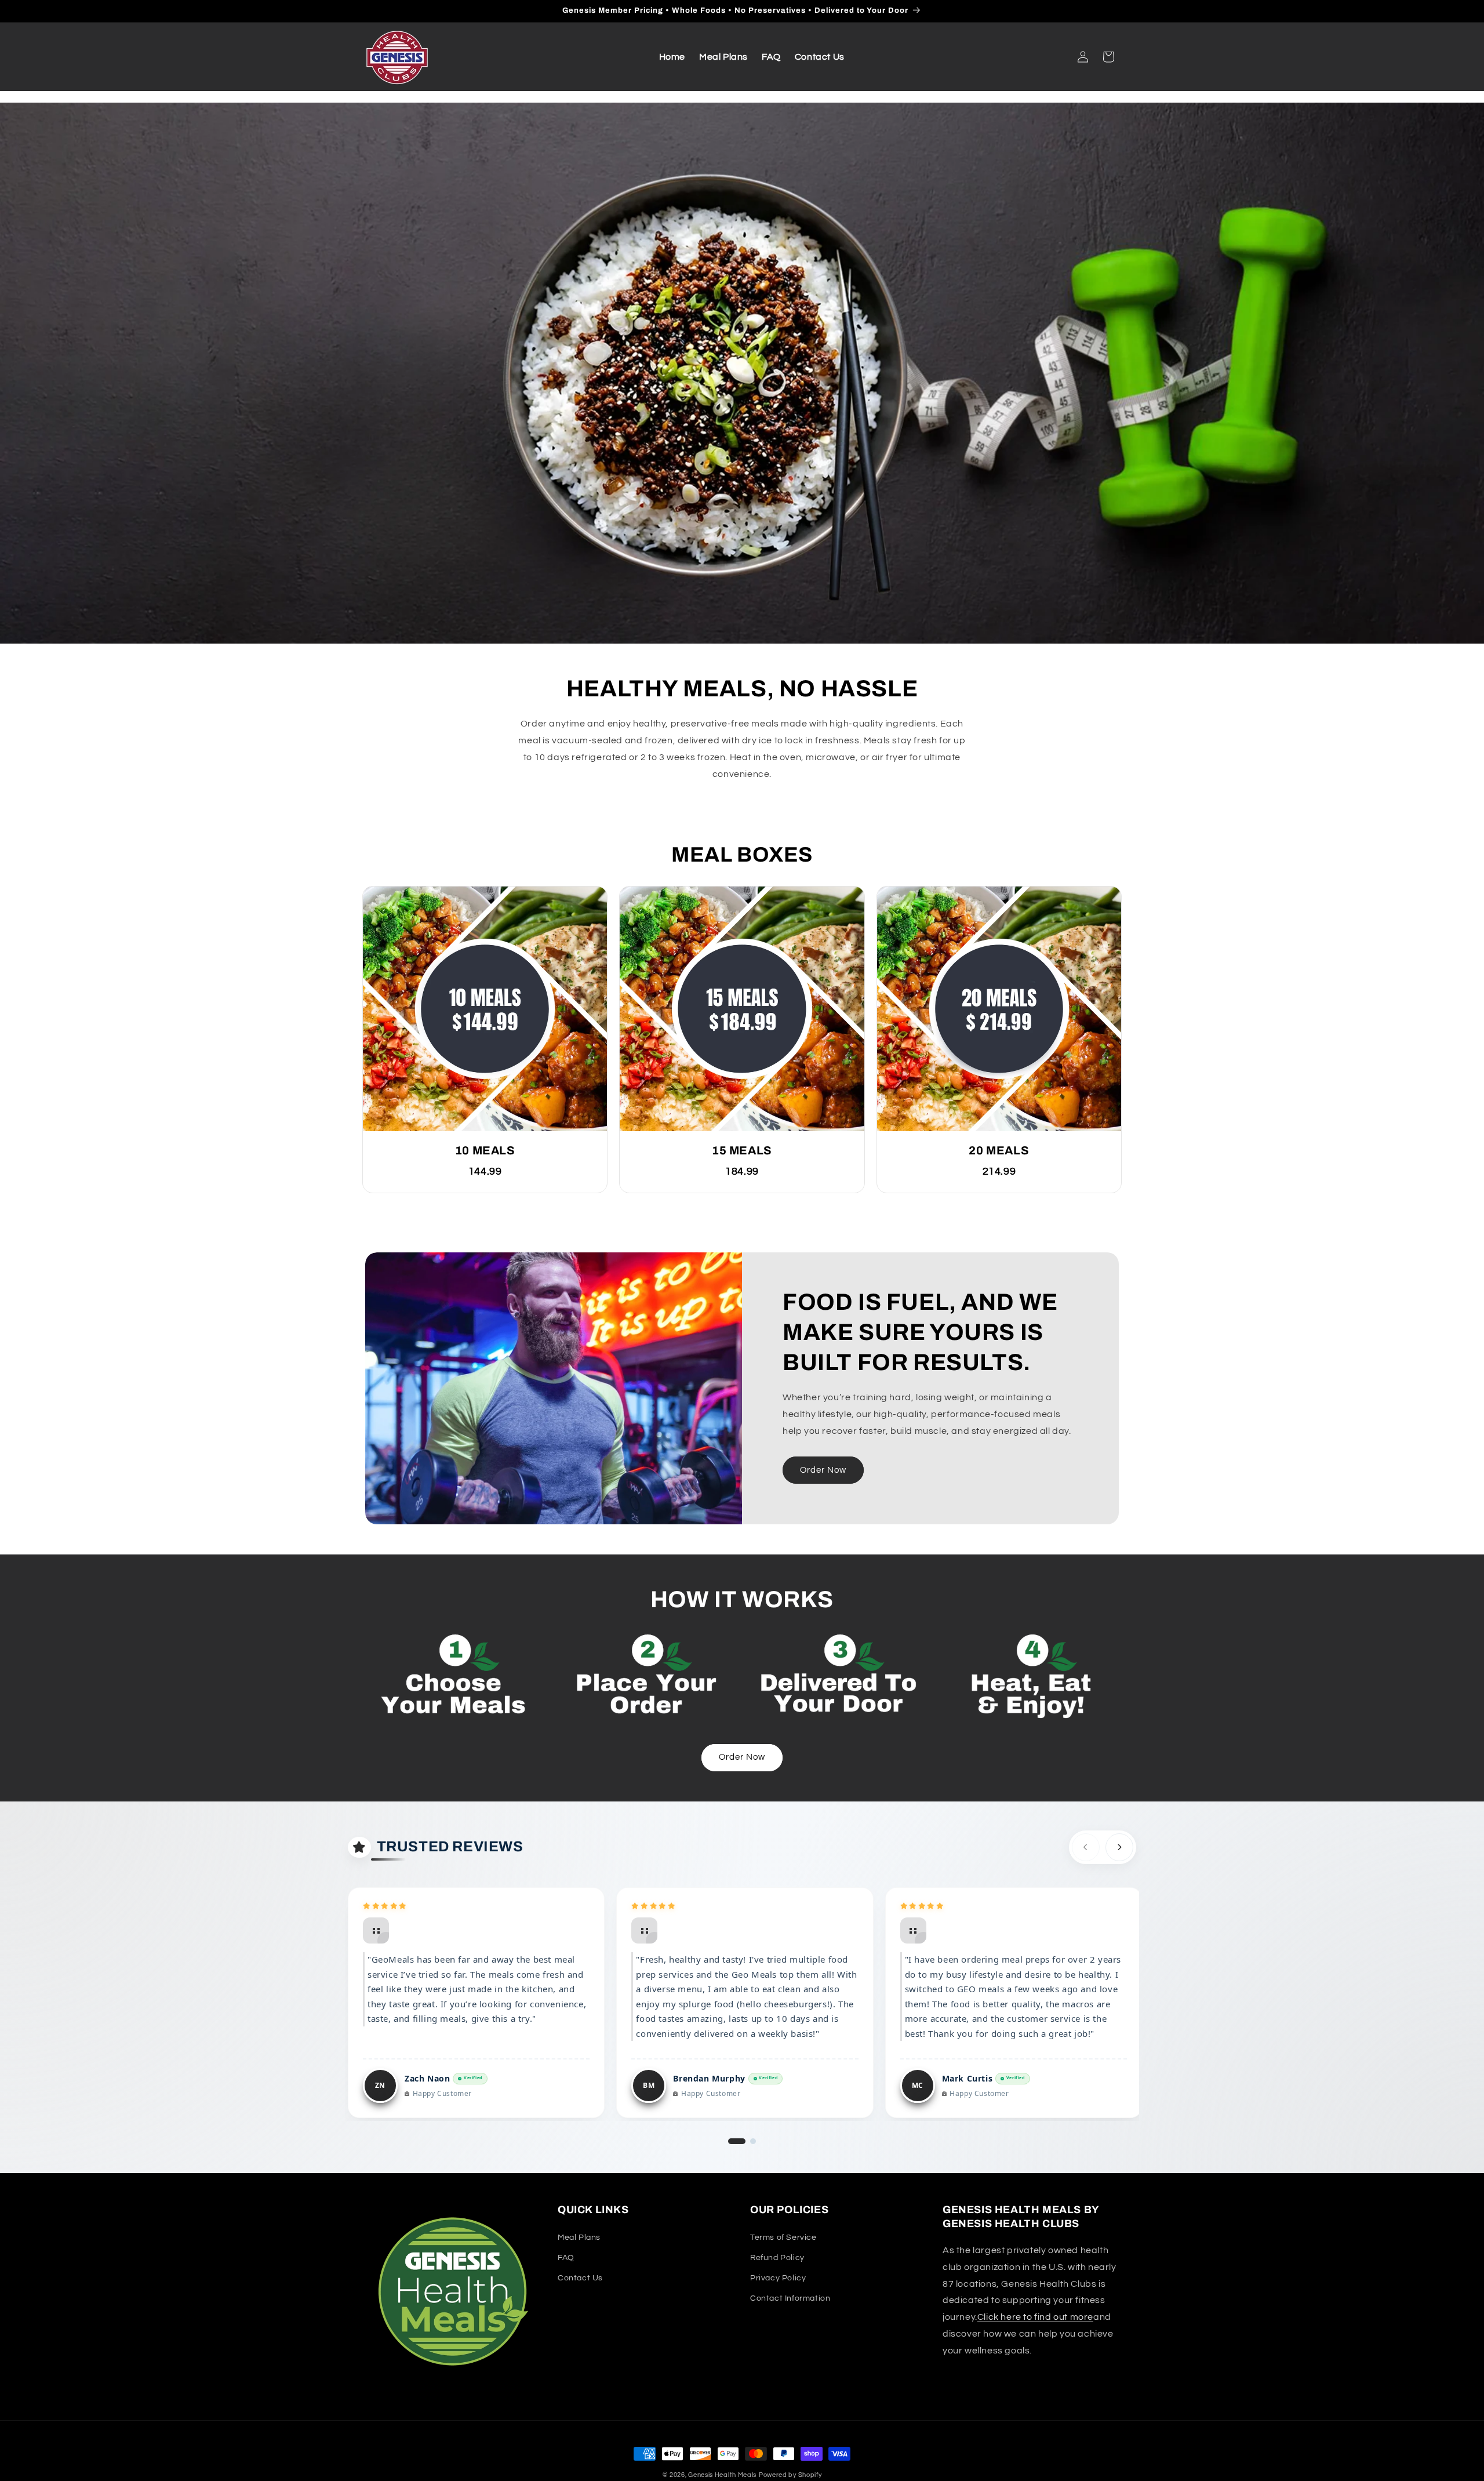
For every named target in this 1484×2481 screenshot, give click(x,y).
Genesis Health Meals (722, 2475)
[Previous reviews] (1086, 1847)
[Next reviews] (1119, 1847)
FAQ (566, 2257)
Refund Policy (777, 2257)
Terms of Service (783, 2237)
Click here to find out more (1035, 2317)
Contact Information (790, 2298)
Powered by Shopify (790, 2475)
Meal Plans (579, 2237)
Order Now (823, 1470)
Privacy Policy (778, 2277)
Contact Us (580, 2277)
